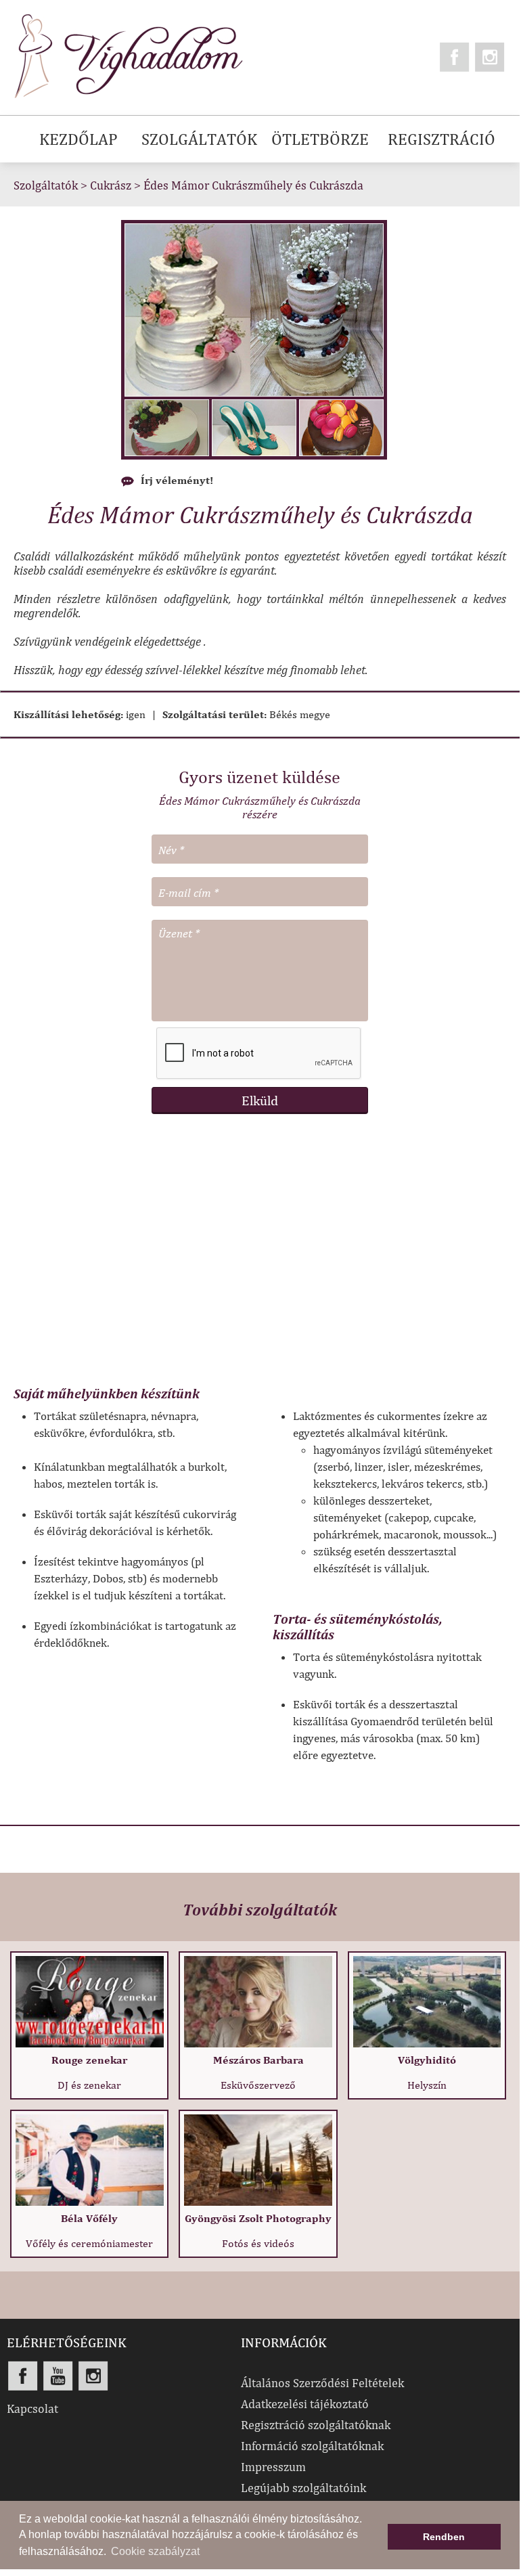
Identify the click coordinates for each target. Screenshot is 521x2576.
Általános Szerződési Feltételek (322, 2383)
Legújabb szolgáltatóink (303, 2488)
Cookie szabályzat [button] (155, 2551)
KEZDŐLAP (78, 139)
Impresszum (273, 2467)
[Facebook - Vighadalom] (455, 57)
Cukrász (111, 185)
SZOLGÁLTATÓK (199, 139)
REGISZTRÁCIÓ (441, 139)
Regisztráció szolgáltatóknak (316, 2425)
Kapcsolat (32, 2408)
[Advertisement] (260, 1257)
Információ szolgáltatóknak (312, 2446)
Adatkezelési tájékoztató (305, 2404)
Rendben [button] (444, 2537)
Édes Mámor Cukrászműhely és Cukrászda (253, 185)
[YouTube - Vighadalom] (58, 2376)
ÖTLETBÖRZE (320, 139)
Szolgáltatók (46, 185)
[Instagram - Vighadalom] (490, 57)
